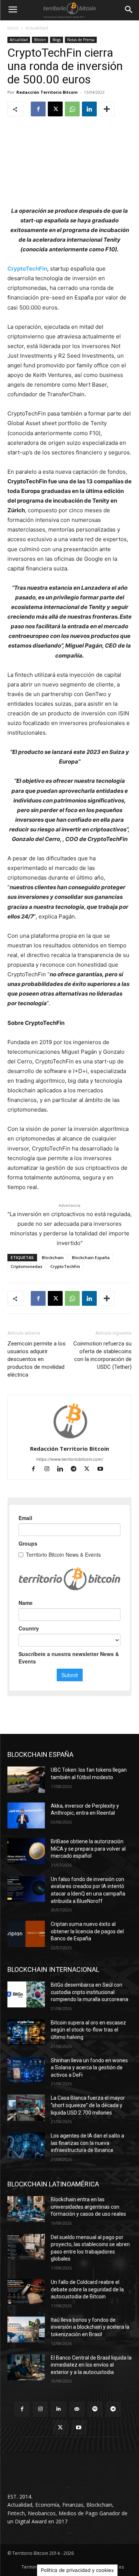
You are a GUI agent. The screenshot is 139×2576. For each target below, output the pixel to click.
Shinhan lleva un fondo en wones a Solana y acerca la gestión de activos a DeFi (89, 2068)
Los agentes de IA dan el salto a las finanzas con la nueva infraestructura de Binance (87, 2143)
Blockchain (53, 1257)
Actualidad (37, 28)
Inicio (13, 28)
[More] (107, 109)
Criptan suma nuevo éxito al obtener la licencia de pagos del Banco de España (87, 1931)
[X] (55, 109)
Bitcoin (40, 40)
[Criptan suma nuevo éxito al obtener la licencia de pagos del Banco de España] (26, 1934)
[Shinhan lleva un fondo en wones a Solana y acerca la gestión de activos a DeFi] (26, 2070)
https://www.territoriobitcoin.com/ (70, 1459)
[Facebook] (38, 109)
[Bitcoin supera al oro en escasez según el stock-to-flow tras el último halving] (26, 2032)
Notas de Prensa (81, 40)
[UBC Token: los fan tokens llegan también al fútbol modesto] (26, 1779)
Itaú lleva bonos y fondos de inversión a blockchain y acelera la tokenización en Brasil (90, 2327)
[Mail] (77, 2409)
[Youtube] (103, 1469)
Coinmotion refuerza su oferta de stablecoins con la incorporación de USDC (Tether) (102, 1355)
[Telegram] (77, 1469)
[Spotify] (95, 2409)
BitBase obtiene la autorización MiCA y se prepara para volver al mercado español (88, 1849)
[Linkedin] (89, 109)
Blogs (57, 40)
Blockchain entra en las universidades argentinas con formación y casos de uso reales (88, 2207)
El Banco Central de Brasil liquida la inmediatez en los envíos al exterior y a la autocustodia (91, 2365)
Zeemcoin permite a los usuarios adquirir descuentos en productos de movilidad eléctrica (37, 1359)
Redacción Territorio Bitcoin (47, 92)
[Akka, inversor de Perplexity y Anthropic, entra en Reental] (26, 1815)
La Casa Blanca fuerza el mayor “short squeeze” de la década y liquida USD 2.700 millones (88, 2105)
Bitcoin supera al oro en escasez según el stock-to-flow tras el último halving (88, 2030)
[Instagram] (50, 1469)
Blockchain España (91, 1257)
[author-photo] (70, 1438)
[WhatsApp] (72, 109)
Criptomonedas (27, 1266)
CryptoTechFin (27, 269)
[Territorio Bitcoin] (69, 10)
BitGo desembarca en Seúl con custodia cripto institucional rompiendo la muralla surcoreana (90, 1992)
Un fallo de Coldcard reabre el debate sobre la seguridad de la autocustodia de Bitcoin (87, 2289)
